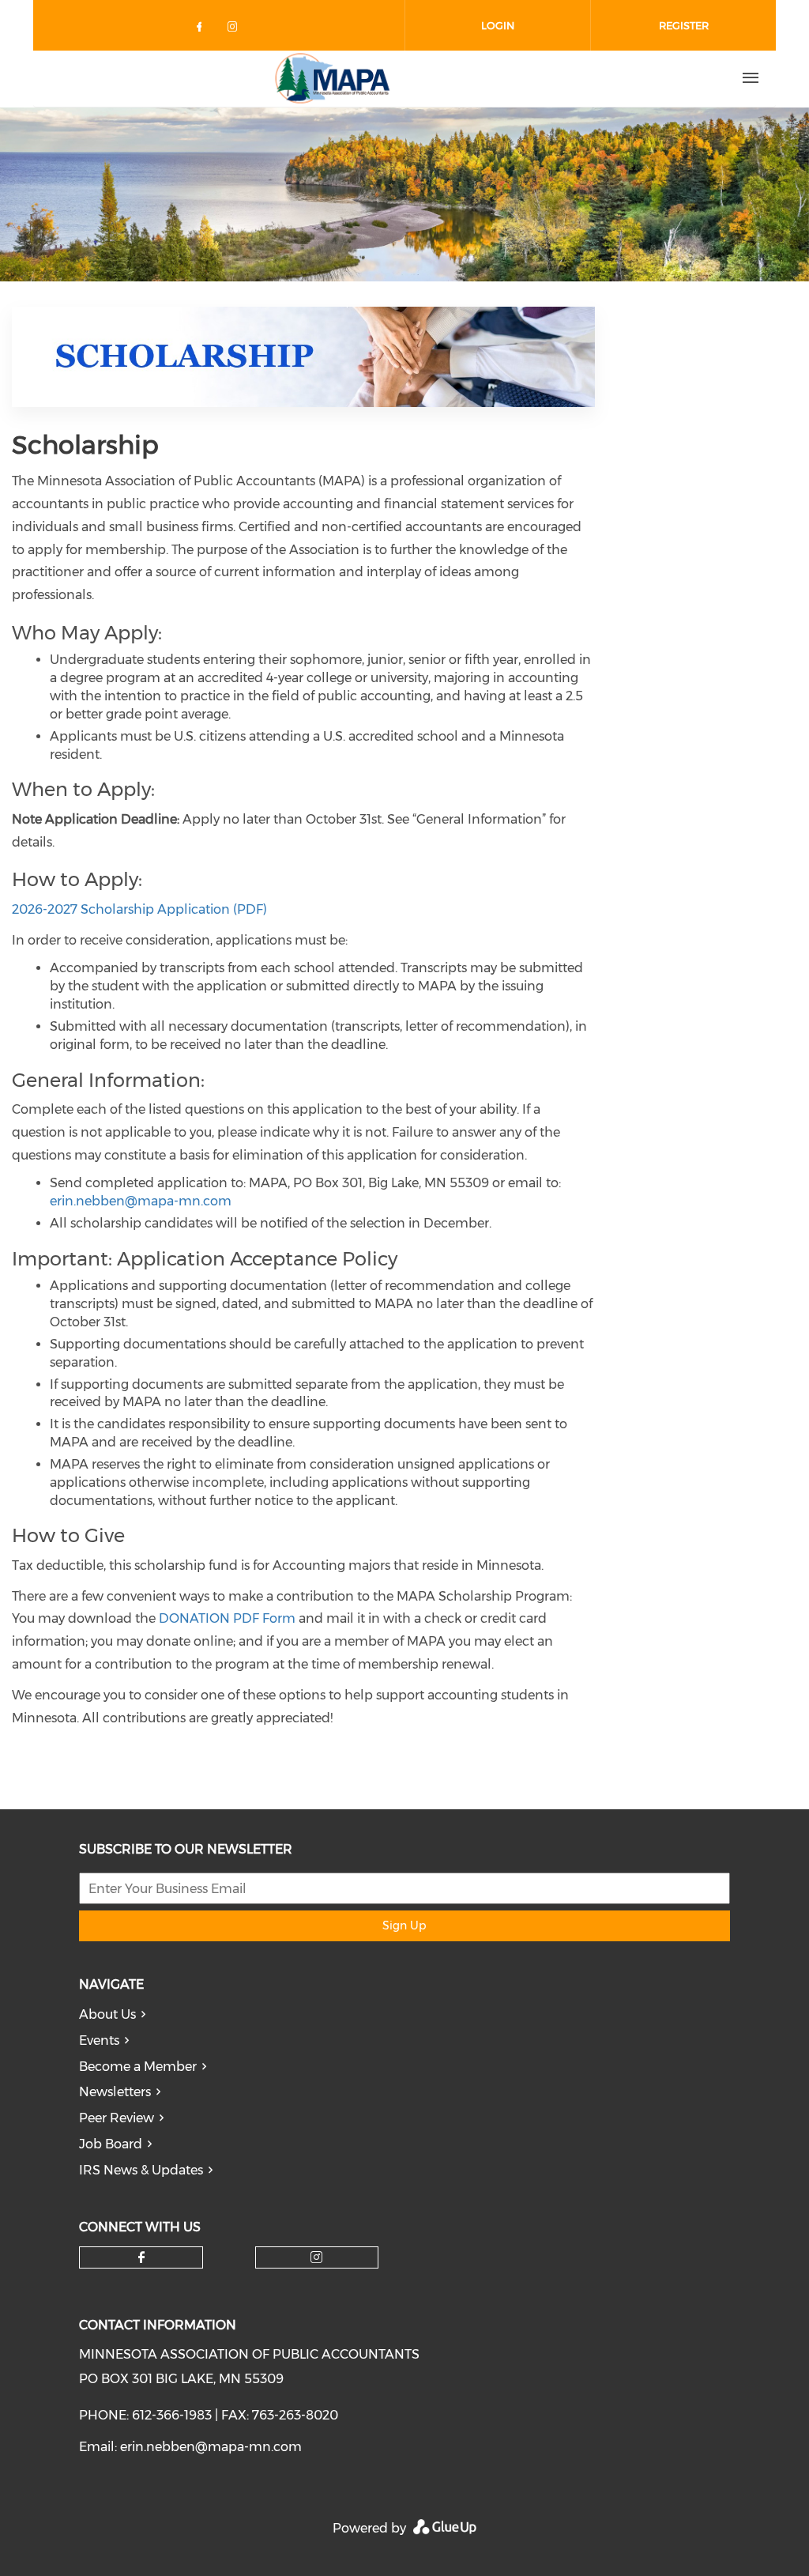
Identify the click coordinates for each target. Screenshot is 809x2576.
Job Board (111, 2144)
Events (99, 2040)
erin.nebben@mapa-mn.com (141, 1201)
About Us (107, 2014)
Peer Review (117, 2118)
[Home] (333, 78)
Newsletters (115, 2092)
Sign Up (404, 1925)
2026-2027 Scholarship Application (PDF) (139, 909)
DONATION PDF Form (227, 1618)
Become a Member (138, 2067)
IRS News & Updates (141, 2170)
